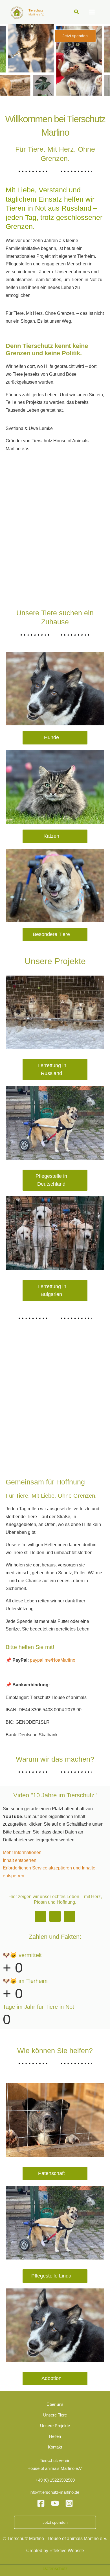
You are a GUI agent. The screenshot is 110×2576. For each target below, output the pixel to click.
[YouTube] (55, 2503)
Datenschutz (55, 2568)
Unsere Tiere (55, 2415)
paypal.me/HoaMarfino (53, 1660)
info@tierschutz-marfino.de (55, 2492)
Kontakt (55, 2447)
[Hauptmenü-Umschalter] (92, 12)
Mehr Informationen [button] (22, 1852)
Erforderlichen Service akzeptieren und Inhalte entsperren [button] (49, 1872)
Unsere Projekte (55, 2426)
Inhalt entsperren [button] (20, 1860)
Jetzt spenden (55, 2522)
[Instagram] (69, 2503)
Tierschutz (36, 10)
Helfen (55, 2436)
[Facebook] (41, 2503)
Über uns (55, 2404)
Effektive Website (67, 2550)
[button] (77, 12)
